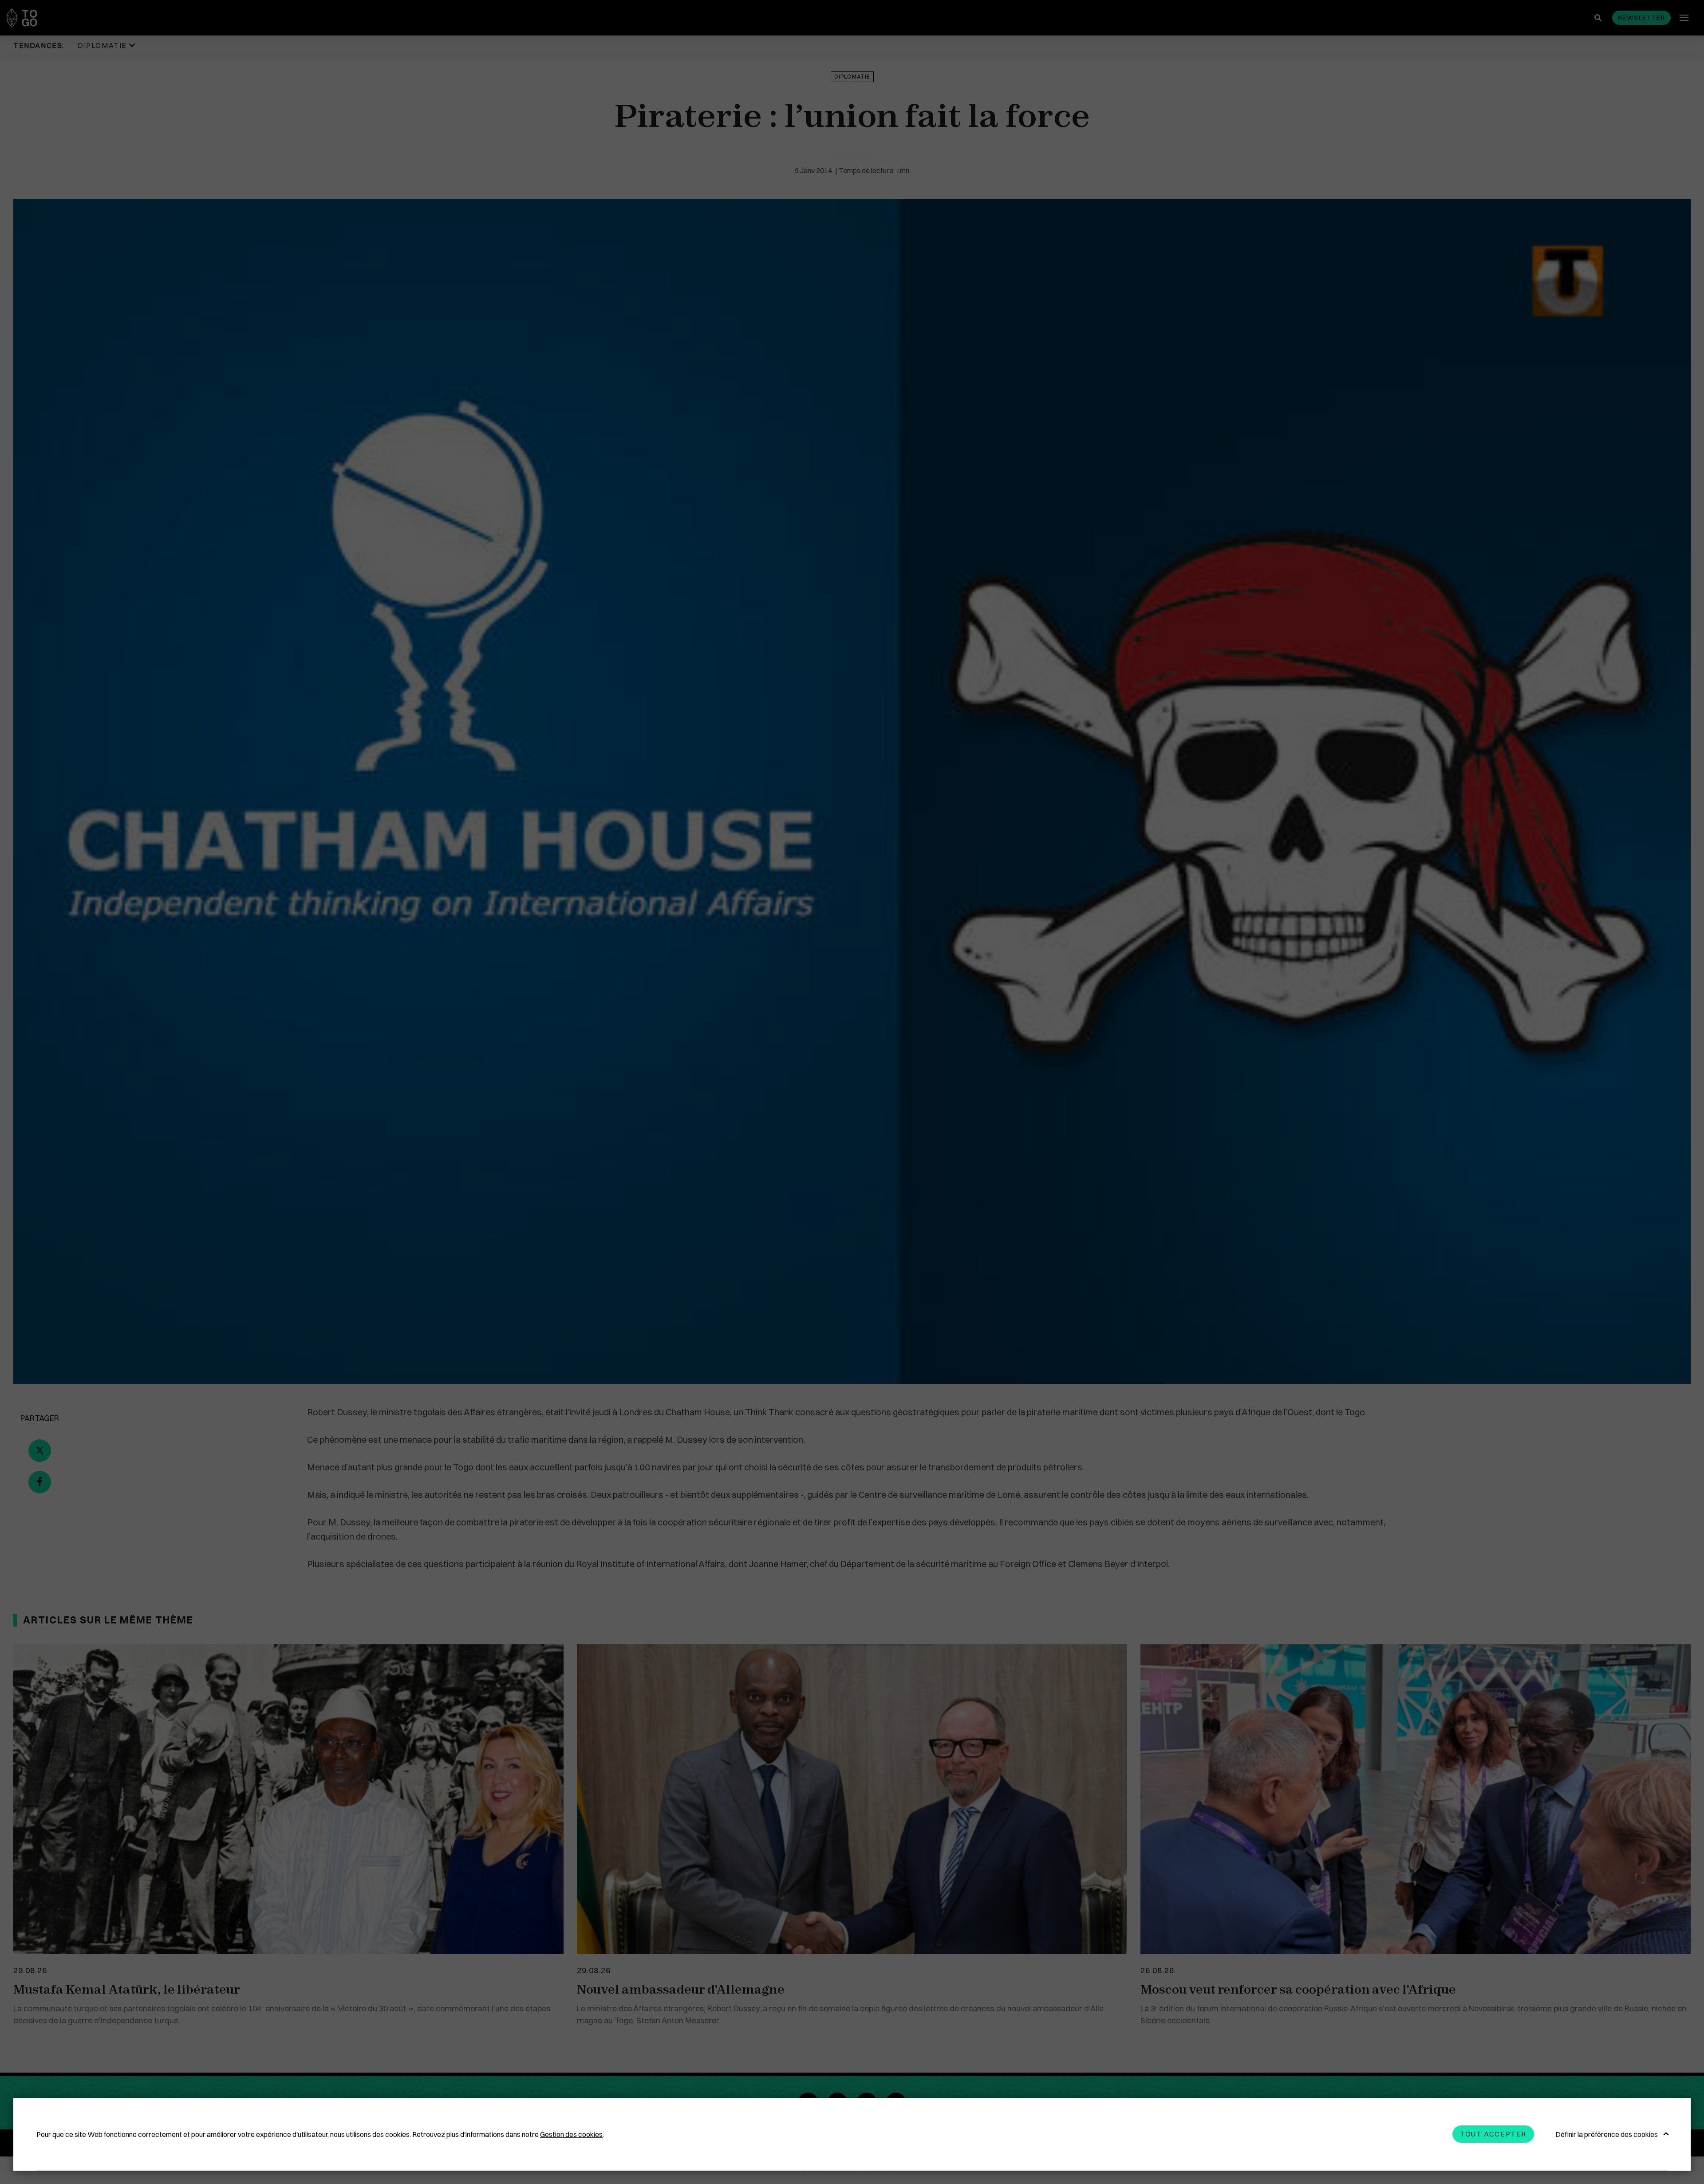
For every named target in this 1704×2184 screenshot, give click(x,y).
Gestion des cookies (571, 2134)
